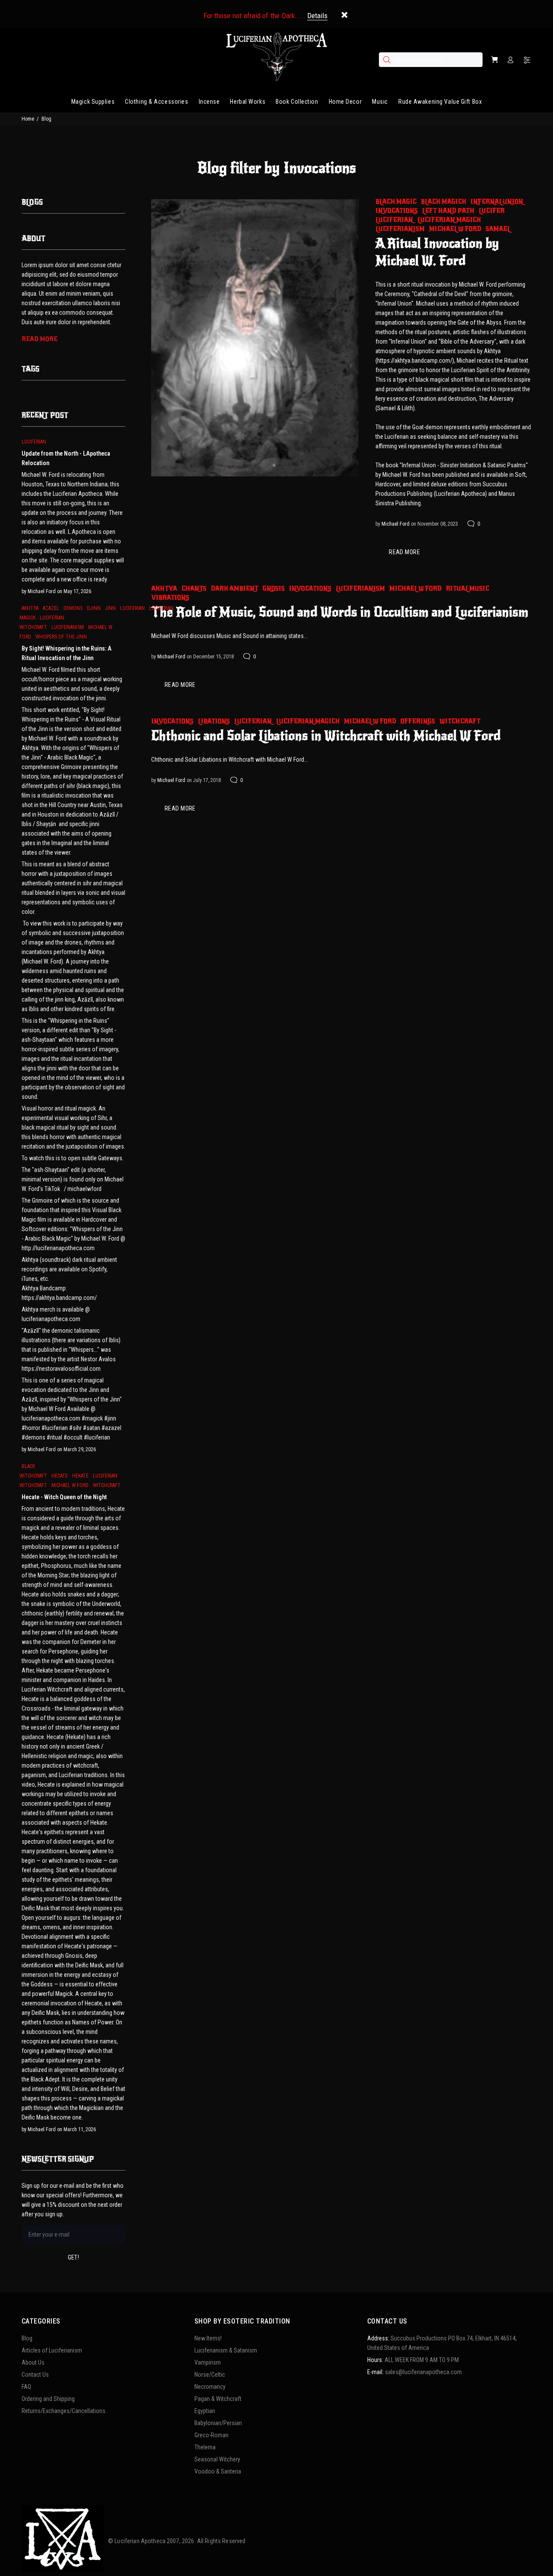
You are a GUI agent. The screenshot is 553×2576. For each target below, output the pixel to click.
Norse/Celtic (210, 2375)
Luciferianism (400, 229)
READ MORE (404, 552)
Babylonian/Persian (218, 2423)
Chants (194, 589)
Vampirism (208, 2362)
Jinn (110, 608)
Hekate (80, 1476)
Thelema (205, 2447)
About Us (33, 2362)
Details (317, 16)
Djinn (94, 608)
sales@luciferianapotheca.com (423, 2372)
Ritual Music (467, 589)
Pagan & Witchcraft (218, 2399)
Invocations (397, 211)
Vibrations (170, 598)
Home (28, 119)
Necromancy (210, 2387)
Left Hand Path (448, 211)
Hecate (60, 1476)
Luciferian (394, 220)
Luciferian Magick (449, 220)
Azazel (51, 608)
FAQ (26, 2387)
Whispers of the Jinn (61, 637)
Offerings (418, 721)
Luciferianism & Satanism (226, 2350)
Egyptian (205, 2411)
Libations (214, 721)
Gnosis (274, 589)
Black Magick (443, 202)
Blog (27, 2338)
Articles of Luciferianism (52, 2350)
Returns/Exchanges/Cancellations (64, 2411)
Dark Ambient (235, 589)
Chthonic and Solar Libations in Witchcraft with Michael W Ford (326, 736)
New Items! (208, 2338)
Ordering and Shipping (48, 2399)
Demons (73, 608)
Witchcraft (460, 721)
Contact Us (35, 2375)
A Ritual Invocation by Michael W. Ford (437, 252)
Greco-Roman (211, 2435)
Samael (498, 229)
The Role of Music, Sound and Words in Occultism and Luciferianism (340, 612)
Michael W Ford (455, 229)
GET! (74, 2257)
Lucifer (492, 211)
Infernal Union (497, 202)
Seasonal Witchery (217, 2459)
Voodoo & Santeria (218, 2471)
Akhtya (164, 589)
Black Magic (396, 202)
